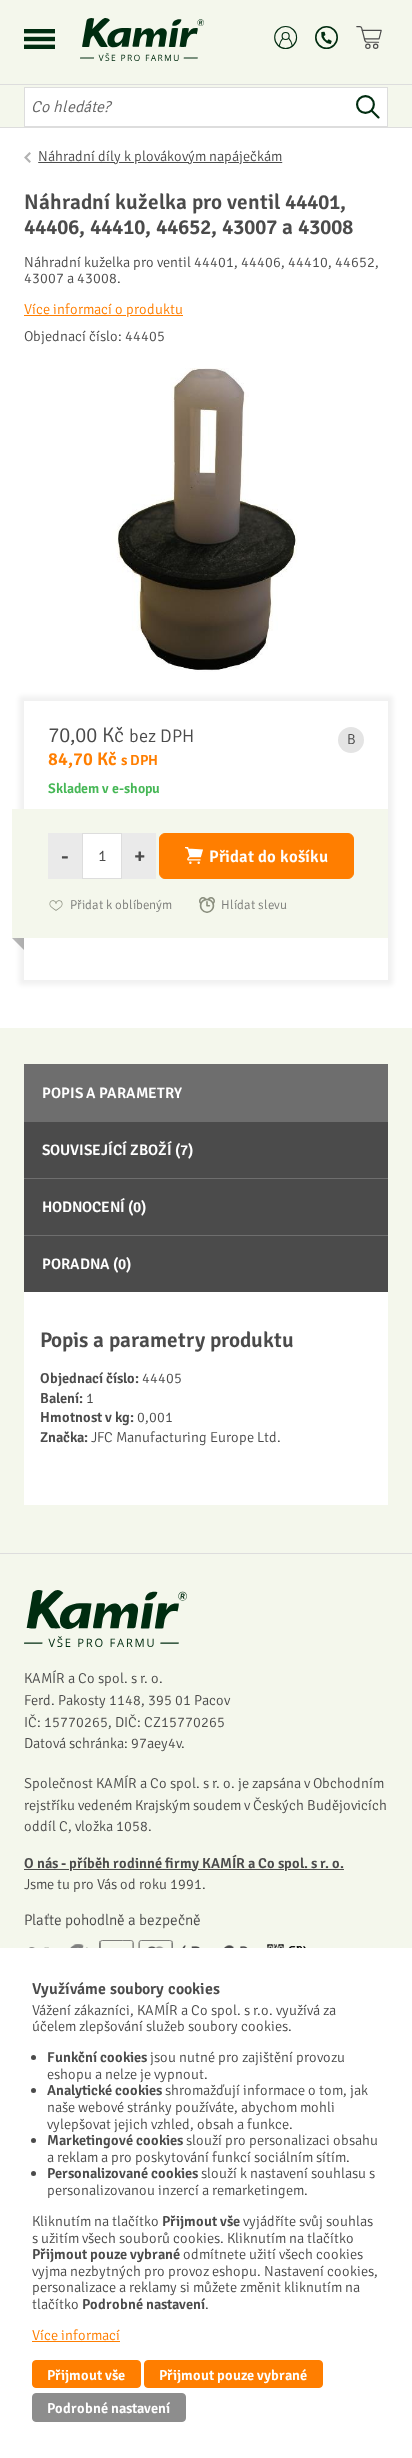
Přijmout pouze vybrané (233, 2375)
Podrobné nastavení (108, 2408)
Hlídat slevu (254, 905)
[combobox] (186, 107)
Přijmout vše (86, 2375)
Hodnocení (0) (94, 1207)
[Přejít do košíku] (372, 37)
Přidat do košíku (268, 856)
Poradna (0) (86, 1264)
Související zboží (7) (117, 1150)
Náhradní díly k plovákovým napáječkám (160, 156)
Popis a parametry (112, 1093)
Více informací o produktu (103, 309)
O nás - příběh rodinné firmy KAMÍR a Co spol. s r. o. (184, 1863)
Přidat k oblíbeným (121, 905)
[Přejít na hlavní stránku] (166, 39)
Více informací (76, 2335)
